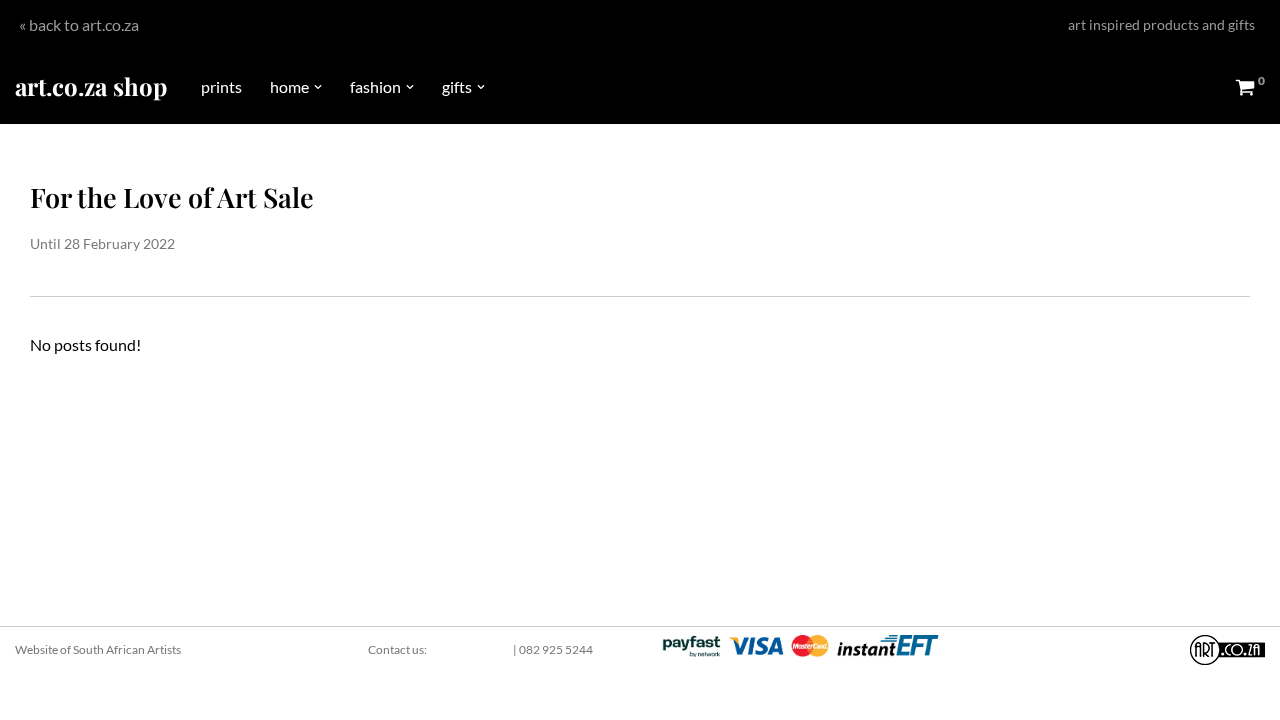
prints (221, 86)
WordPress (186, 694)
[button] (318, 87)
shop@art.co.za (470, 649)
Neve (33, 694)
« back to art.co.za (79, 24)
